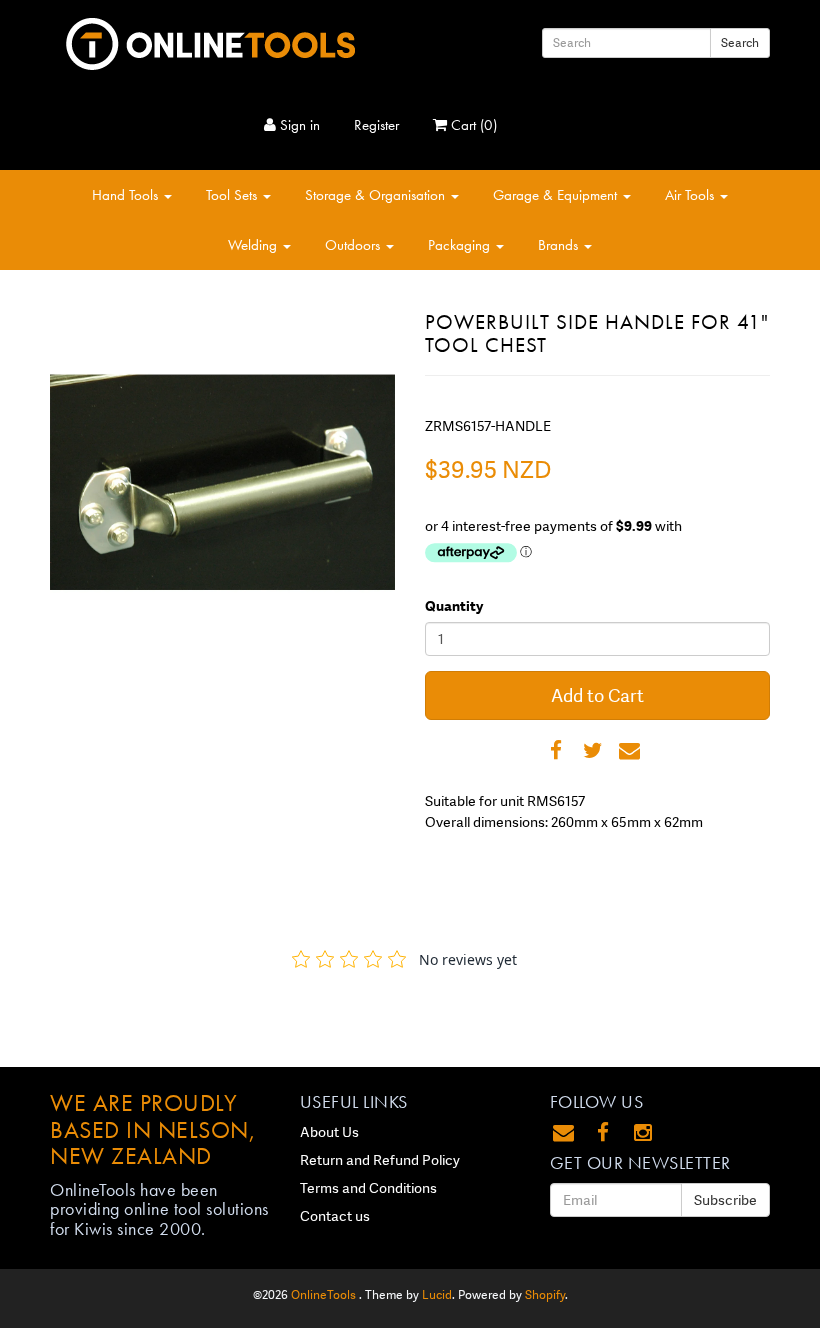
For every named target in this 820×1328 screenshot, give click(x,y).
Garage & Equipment (557, 195)
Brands (560, 245)
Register (376, 125)
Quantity (454, 606)
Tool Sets (233, 195)
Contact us (335, 1216)
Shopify (545, 1295)
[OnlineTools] (210, 40)
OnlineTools (325, 1295)
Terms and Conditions (368, 1188)
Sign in (298, 125)
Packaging (461, 245)
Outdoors (354, 245)
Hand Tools (127, 195)
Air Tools (691, 195)
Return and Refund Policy (380, 1160)
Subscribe (725, 1200)
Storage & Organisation (377, 195)
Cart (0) (472, 125)
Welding (254, 245)
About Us (329, 1132)
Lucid (437, 1295)
